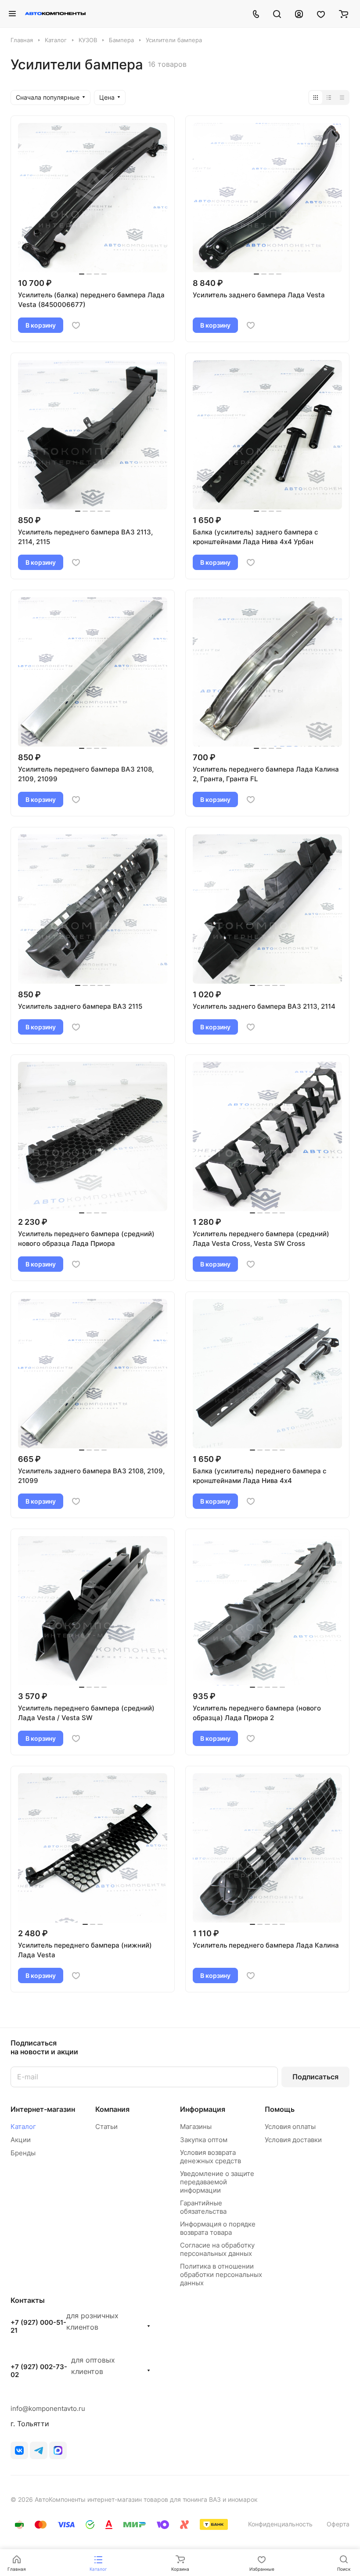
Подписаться (315, 2077)
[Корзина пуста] (344, 14)
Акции (21, 2140)
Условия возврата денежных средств (211, 2157)
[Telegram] (39, 2450)
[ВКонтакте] (19, 2450)
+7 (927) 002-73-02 (39, 2371)
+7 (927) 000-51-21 (38, 2327)
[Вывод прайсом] (342, 97)
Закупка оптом (204, 2140)
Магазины (196, 2127)
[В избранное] (76, 325)
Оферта (338, 2524)
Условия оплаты (290, 2127)
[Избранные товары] (321, 14)
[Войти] (299, 14)
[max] (58, 2450)
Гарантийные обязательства (203, 2207)
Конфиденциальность (280, 2524)
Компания (112, 2109)
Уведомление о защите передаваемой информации (217, 2182)
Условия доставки (293, 2140)
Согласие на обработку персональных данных (217, 2249)
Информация (203, 2109)
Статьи (106, 2127)
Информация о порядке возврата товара (218, 2228)
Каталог (23, 2127)
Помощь (280, 2109)
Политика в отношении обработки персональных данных (221, 2275)
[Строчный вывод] (329, 97)
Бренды (23, 2153)
